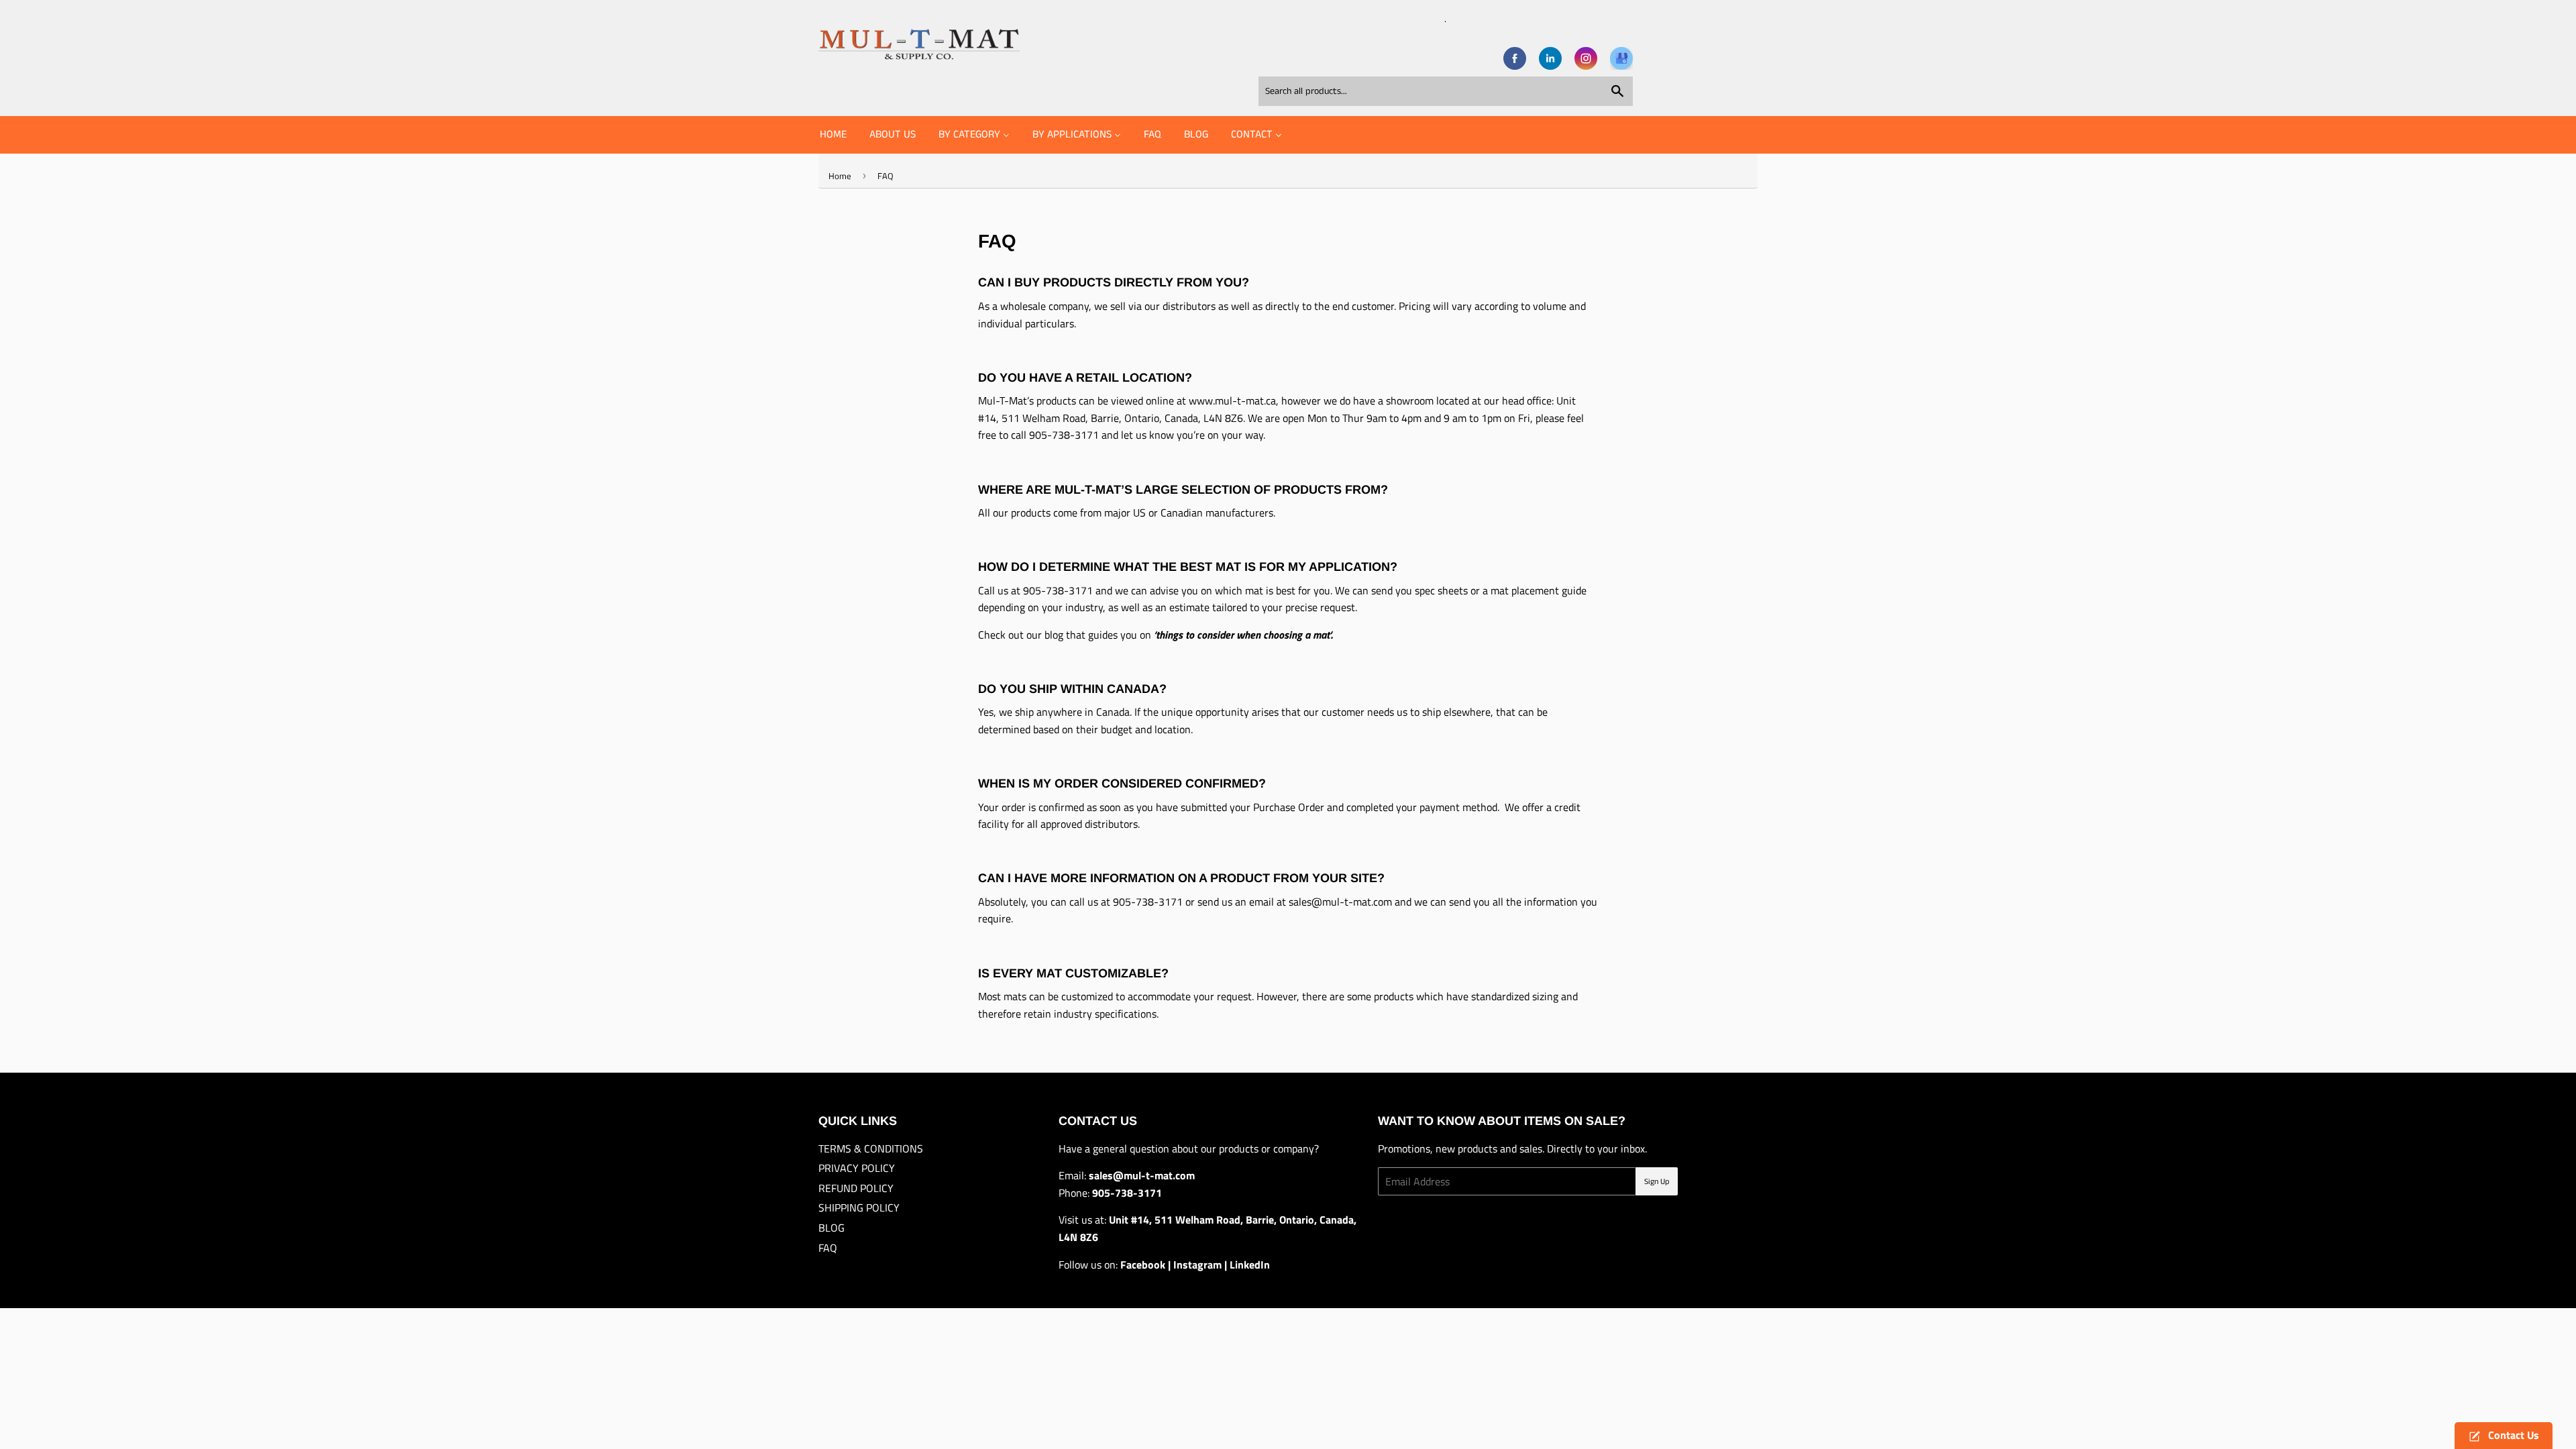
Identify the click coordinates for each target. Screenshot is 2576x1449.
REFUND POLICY (856, 1188)
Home (840, 176)
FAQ (828, 1248)
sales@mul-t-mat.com (1340, 902)
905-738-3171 (1064, 435)
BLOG (831, 1228)
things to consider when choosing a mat (1243, 635)
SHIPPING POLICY (859, 1207)
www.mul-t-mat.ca (1232, 400)
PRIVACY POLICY (857, 1168)
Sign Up (1657, 1182)
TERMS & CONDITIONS (871, 1148)
